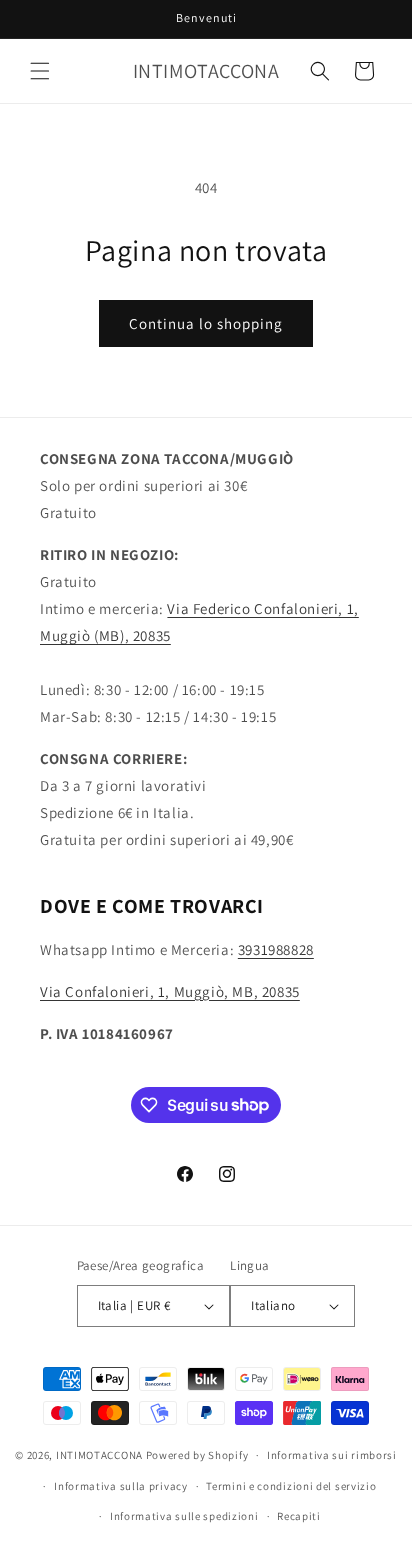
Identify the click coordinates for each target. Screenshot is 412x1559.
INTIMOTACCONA (99, 1455)
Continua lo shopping (206, 323)
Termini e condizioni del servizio (291, 1486)
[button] (40, 71)
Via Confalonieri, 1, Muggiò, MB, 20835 (170, 991)
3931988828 (276, 949)
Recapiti (299, 1516)
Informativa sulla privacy (121, 1486)
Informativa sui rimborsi (332, 1455)
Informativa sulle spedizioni (184, 1516)
